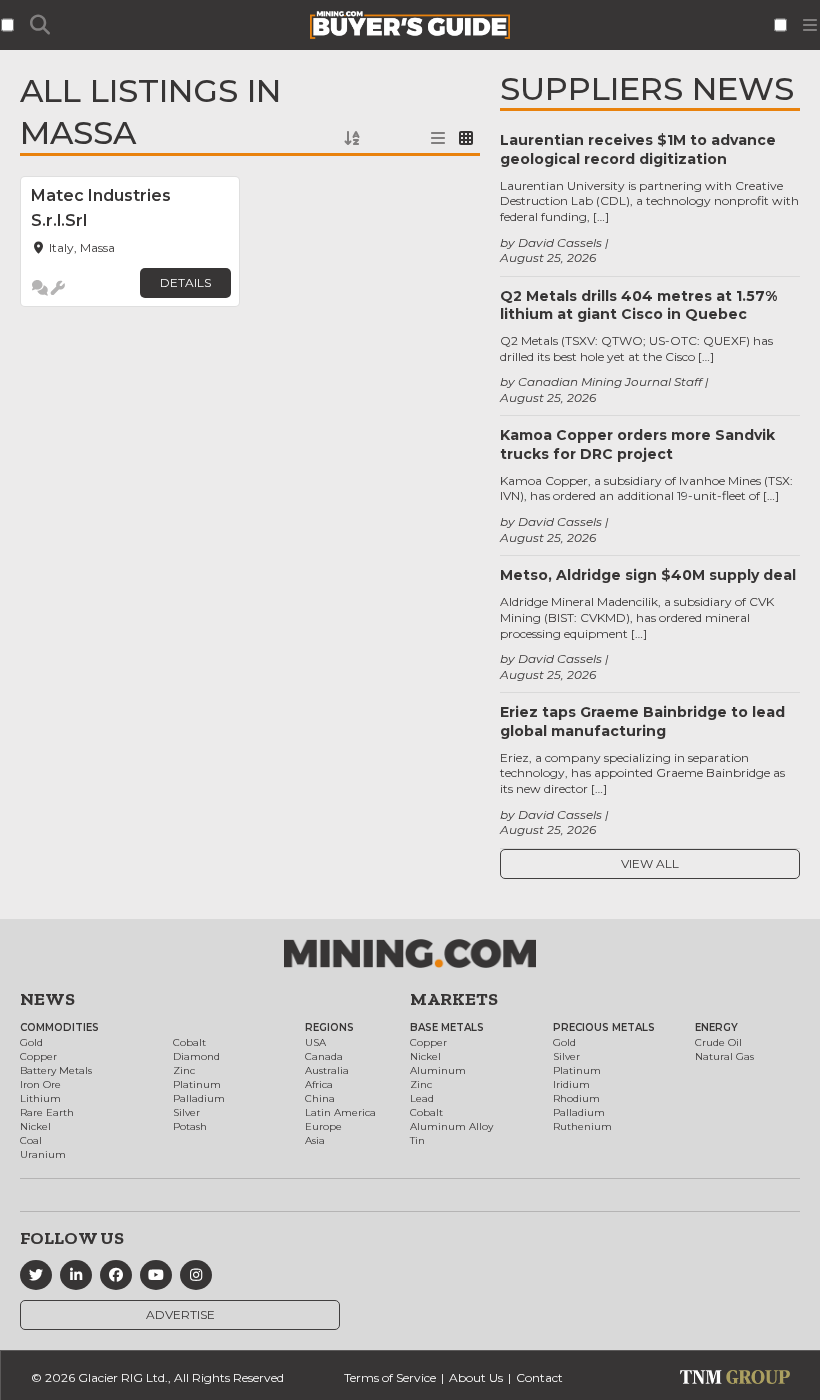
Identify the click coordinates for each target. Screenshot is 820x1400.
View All (650, 863)
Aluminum (438, 1070)
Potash (190, 1126)
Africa (319, 1084)
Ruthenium (582, 1126)
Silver (186, 1112)
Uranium (43, 1154)
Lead (422, 1098)
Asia (315, 1140)
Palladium (199, 1098)
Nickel (35, 1126)
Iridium (571, 1084)
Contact (539, 1377)
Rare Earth (47, 1112)
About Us (476, 1377)
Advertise (180, 1314)
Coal (31, 1140)
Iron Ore (40, 1084)
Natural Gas (724, 1056)
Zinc (184, 1070)
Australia (327, 1070)
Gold (31, 1042)
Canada (324, 1056)
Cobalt (189, 1042)
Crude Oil (718, 1042)
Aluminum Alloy (451, 1126)
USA (315, 1042)
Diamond (196, 1056)
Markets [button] (454, 999)
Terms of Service (390, 1377)
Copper (38, 1056)
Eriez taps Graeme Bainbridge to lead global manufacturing (642, 721)
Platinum (197, 1084)
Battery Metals (56, 1070)
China (320, 1098)
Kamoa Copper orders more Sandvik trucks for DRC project (637, 444)
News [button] (47, 999)
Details (185, 282)
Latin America (340, 1112)
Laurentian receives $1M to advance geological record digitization (638, 149)
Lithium (40, 1098)
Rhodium (576, 1098)
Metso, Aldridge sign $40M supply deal (648, 575)
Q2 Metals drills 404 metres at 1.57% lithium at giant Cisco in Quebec (638, 305)
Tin (417, 1140)
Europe (323, 1126)
